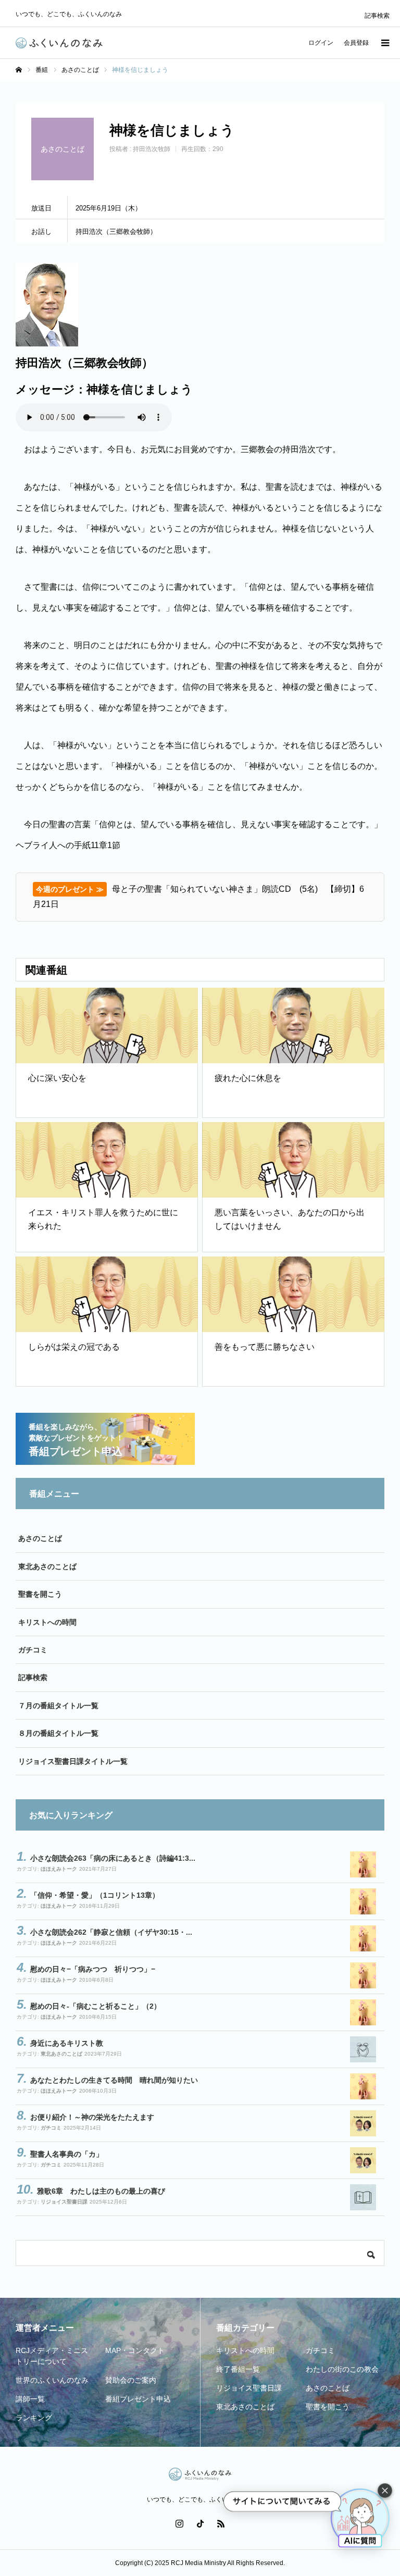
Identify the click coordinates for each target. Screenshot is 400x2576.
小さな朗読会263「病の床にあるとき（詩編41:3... (113, 1858)
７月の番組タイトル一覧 (58, 1706)
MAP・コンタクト (135, 2350)
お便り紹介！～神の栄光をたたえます (92, 2117)
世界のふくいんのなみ (52, 2380)
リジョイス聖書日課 (64, 2202)
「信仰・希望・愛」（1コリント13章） (95, 1895)
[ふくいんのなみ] (59, 43)
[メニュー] (384, 43)
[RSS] (221, 2523)
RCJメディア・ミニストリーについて (52, 2356)
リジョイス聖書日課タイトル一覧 (73, 1761)
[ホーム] (19, 70)
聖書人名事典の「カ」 (67, 2154)
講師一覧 (30, 2399)
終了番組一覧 (238, 2369)
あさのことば (40, 1538)
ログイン (321, 43)
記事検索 (377, 16)
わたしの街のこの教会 (342, 2369)
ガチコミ (33, 1650)
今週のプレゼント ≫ (70, 889)
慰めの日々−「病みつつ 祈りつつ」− (93, 1969)
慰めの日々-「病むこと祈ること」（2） (96, 2006)
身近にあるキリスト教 (67, 2043)
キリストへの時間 (47, 1622)
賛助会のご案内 (131, 2380)
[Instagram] (179, 2523)
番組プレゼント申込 (138, 2399)
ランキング (34, 2418)
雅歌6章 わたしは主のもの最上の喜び (101, 2191)
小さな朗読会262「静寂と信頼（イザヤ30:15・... (111, 1932)
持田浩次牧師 (152, 149)
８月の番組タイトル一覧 (58, 1733)
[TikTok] (200, 2523)
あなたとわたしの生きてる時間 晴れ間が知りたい (114, 2080)
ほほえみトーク (59, 1869)
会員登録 (356, 43)
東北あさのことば (47, 1566)
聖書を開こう (40, 1594)
